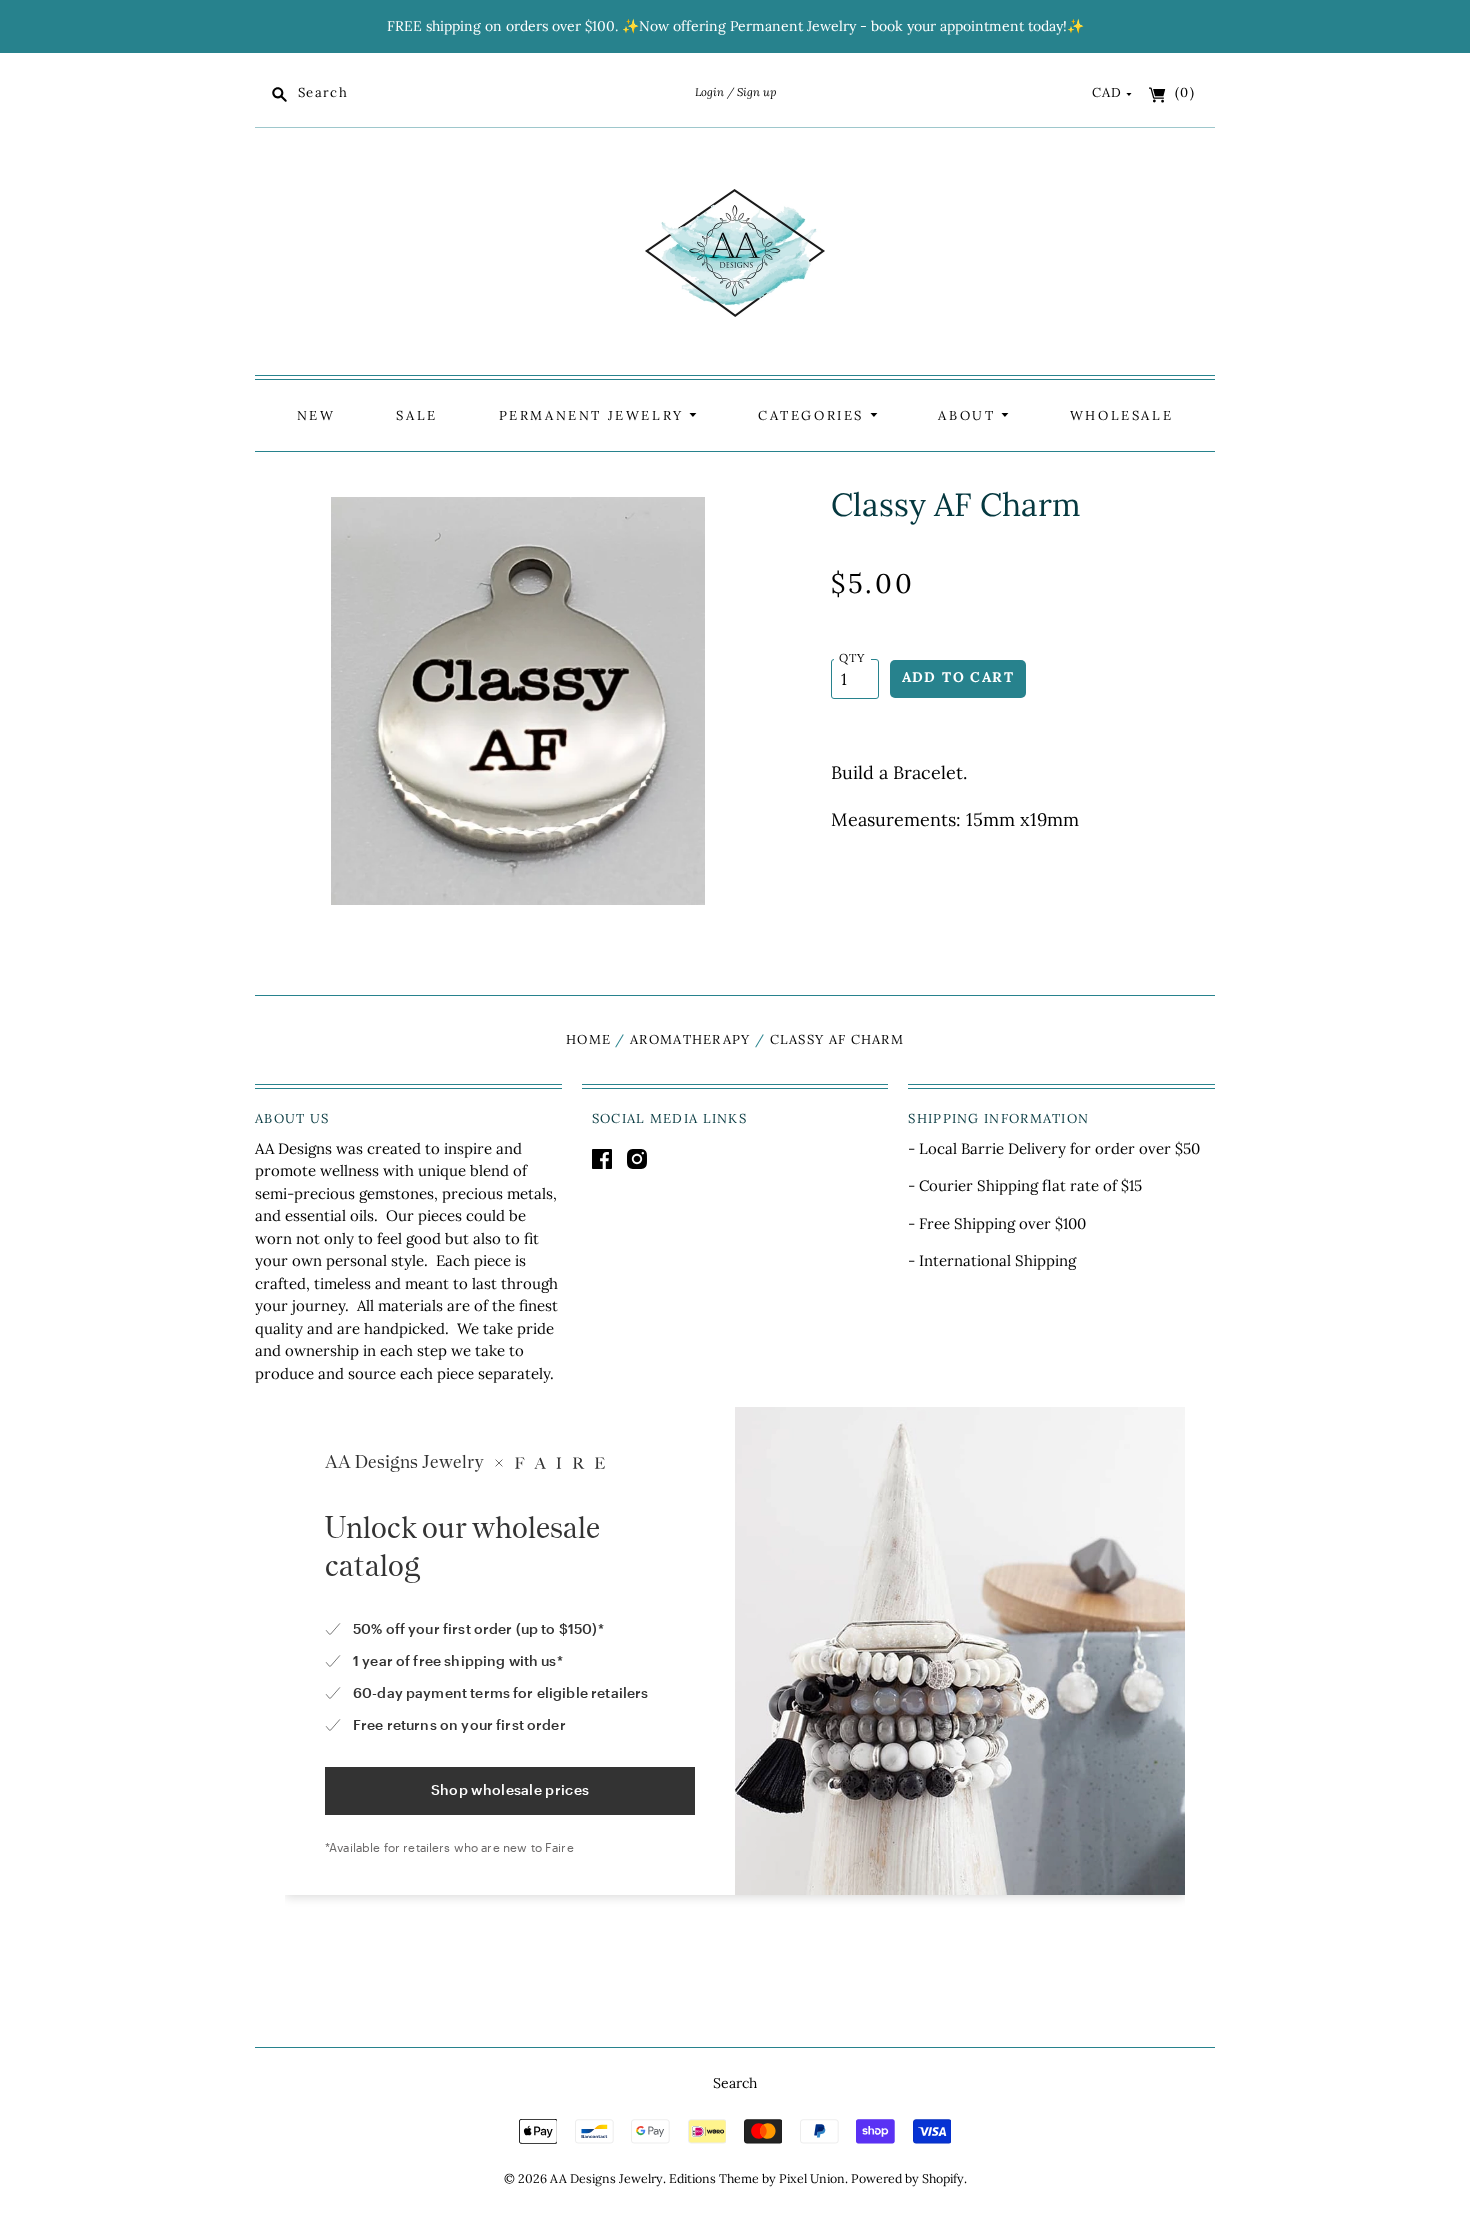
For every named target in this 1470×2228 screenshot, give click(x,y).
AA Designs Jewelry (606, 2178)
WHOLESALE (1121, 415)
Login (709, 92)
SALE (416, 415)
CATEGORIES (814, 415)
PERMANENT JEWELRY (594, 415)
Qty (852, 657)
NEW (316, 415)
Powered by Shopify (907, 2178)
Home (588, 1039)
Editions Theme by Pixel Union (757, 2178)
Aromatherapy (690, 1039)
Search (735, 2083)
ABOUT (969, 415)
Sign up (756, 92)
